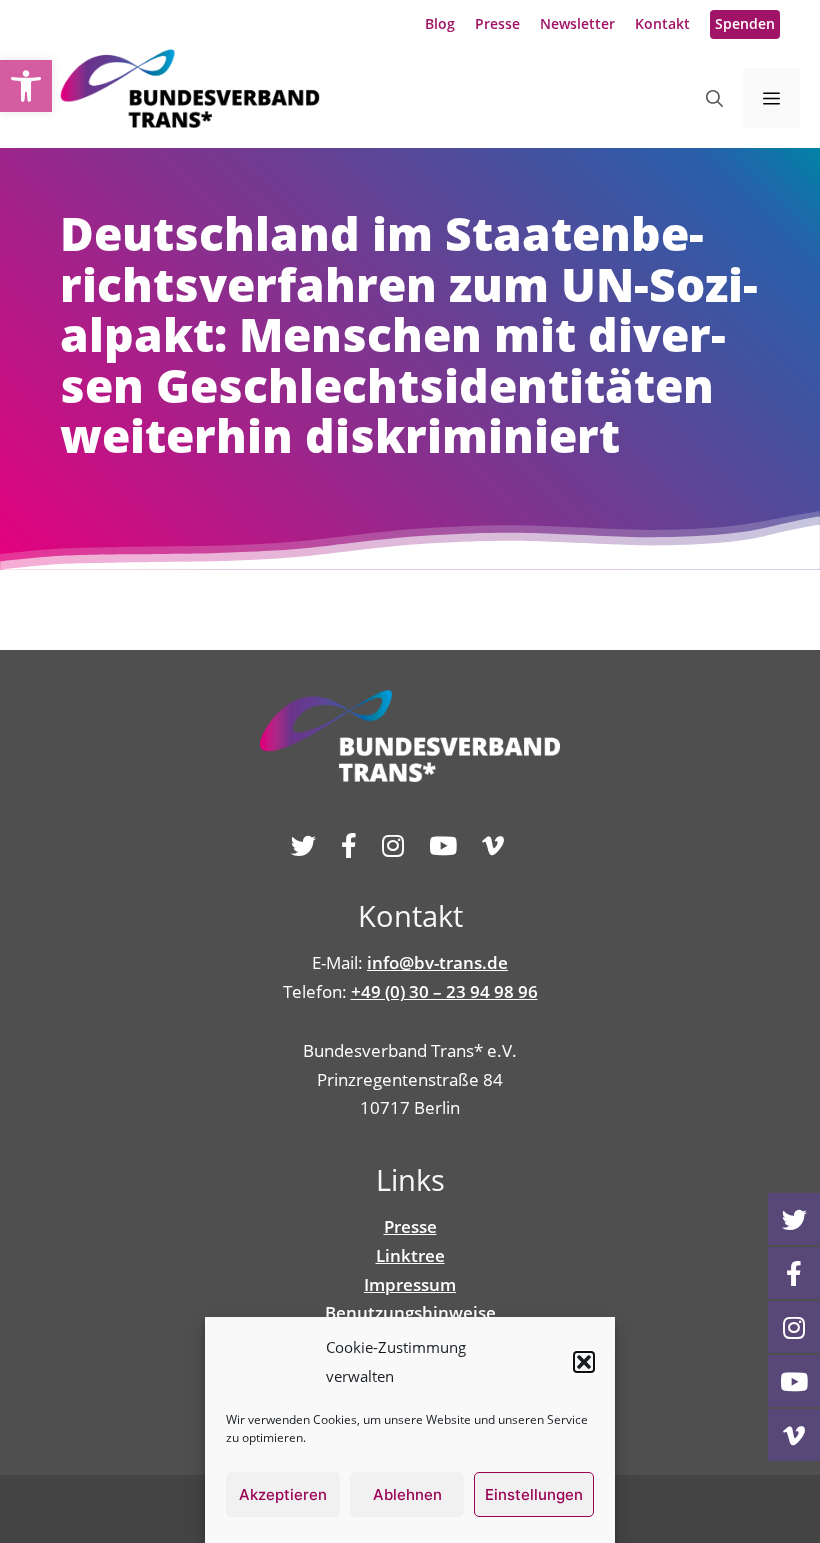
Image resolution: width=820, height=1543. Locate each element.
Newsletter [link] (577, 23)
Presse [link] (497, 23)
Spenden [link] (745, 23)
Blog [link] (440, 23)
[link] (26, 86)
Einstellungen (534, 1494)
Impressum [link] (410, 1284)
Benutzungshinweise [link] (410, 1312)
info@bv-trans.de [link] (437, 962)
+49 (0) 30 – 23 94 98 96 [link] (444, 991)
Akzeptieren (283, 1494)
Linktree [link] (410, 1255)
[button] (584, 1362)
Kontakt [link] (662, 23)
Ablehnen (407, 1494)
